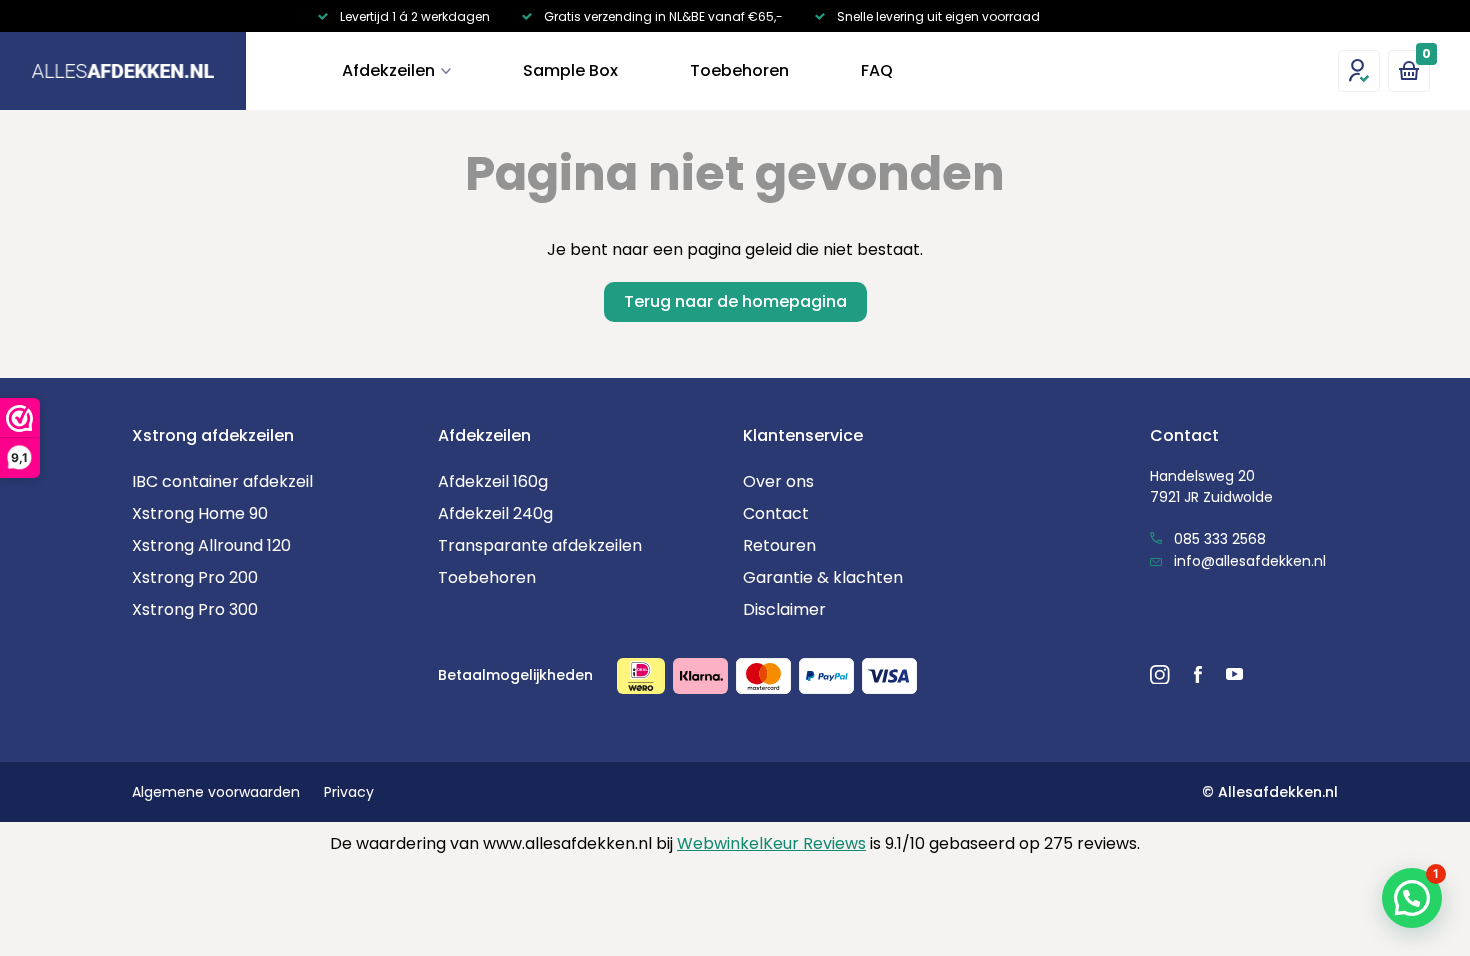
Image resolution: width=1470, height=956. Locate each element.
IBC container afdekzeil (222, 481)
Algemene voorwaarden (216, 792)
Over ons (778, 481)
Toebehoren (739, 70)
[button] (1412, 898)
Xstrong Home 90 (200, 513)
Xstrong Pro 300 (195, 609)
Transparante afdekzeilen (540, 545)
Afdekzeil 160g (493, 481)
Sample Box (570, 70)
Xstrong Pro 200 (195, 577)
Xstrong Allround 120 (211, 545)
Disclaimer (784, 609)
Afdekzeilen (388, 70)
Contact (776, 513)
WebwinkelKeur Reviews (771, 843)
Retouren (779, 545)
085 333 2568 (1218, 539)
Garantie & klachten (823, 577)
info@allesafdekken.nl (1248, 561)
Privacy (349, 792)
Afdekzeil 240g (495, 513)
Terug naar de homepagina (735, 301)
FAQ (877, 70)
